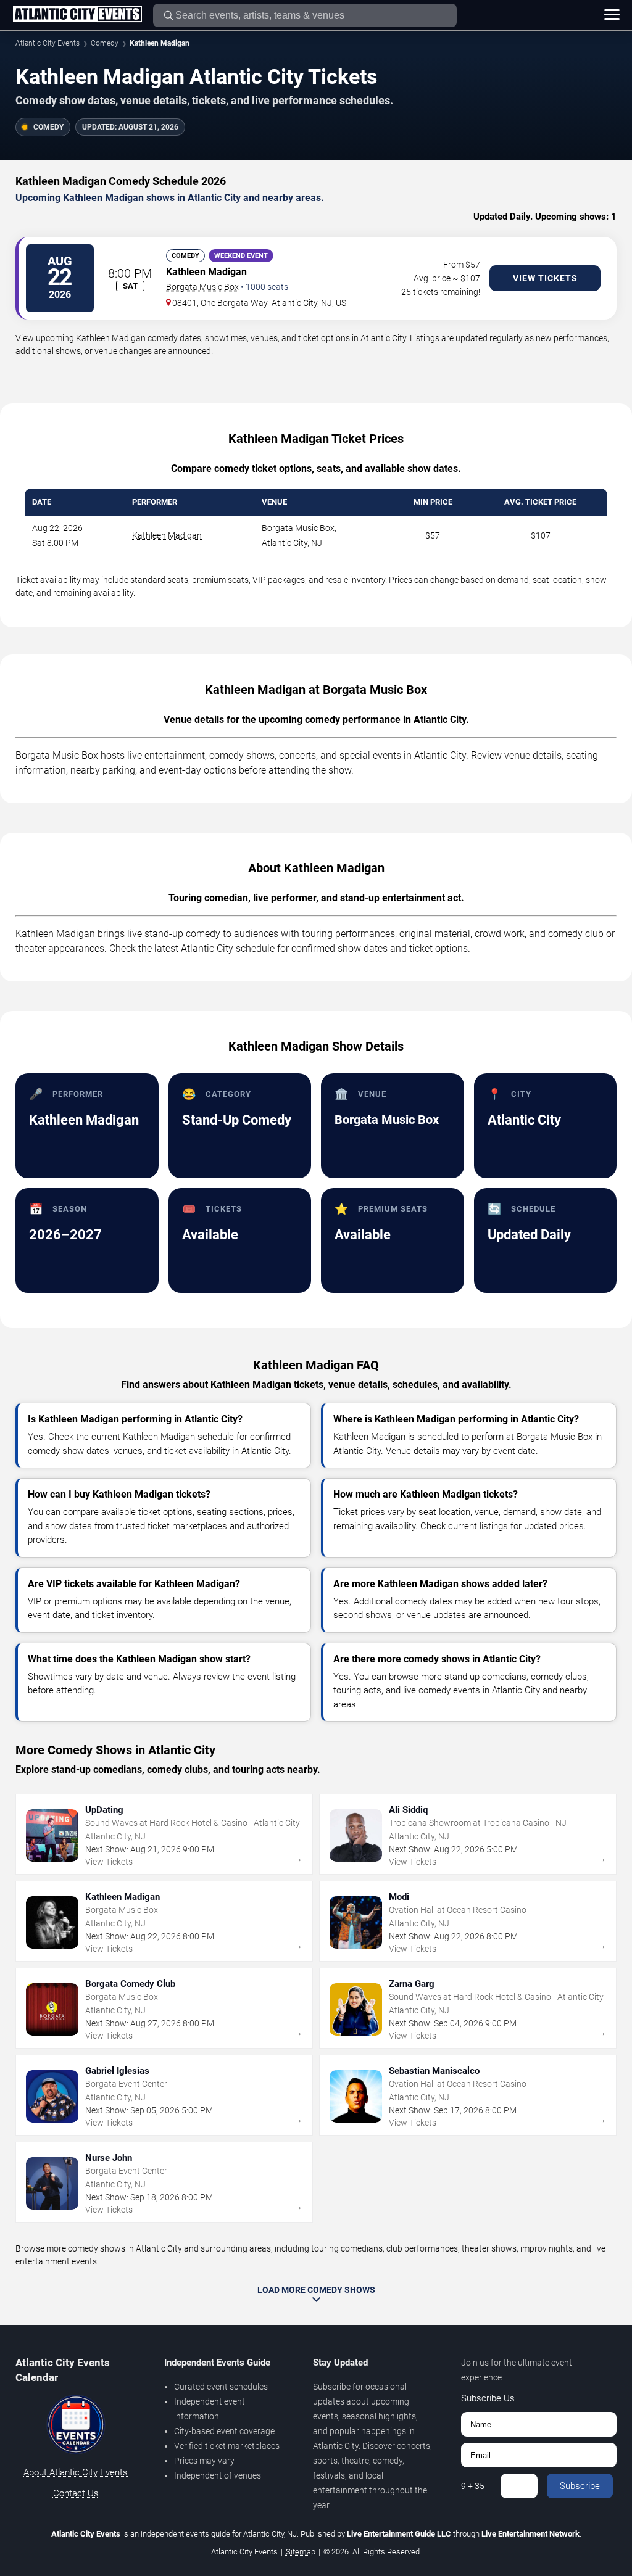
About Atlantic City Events (76, 2472)
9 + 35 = (476, 2486)
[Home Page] (77, 15)
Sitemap (301, 2552)
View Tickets (545, 278)
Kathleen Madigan (167, 535)
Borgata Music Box (202, 287)
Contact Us (76, 2493)
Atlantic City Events (48, 43)
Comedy (105, 43)
